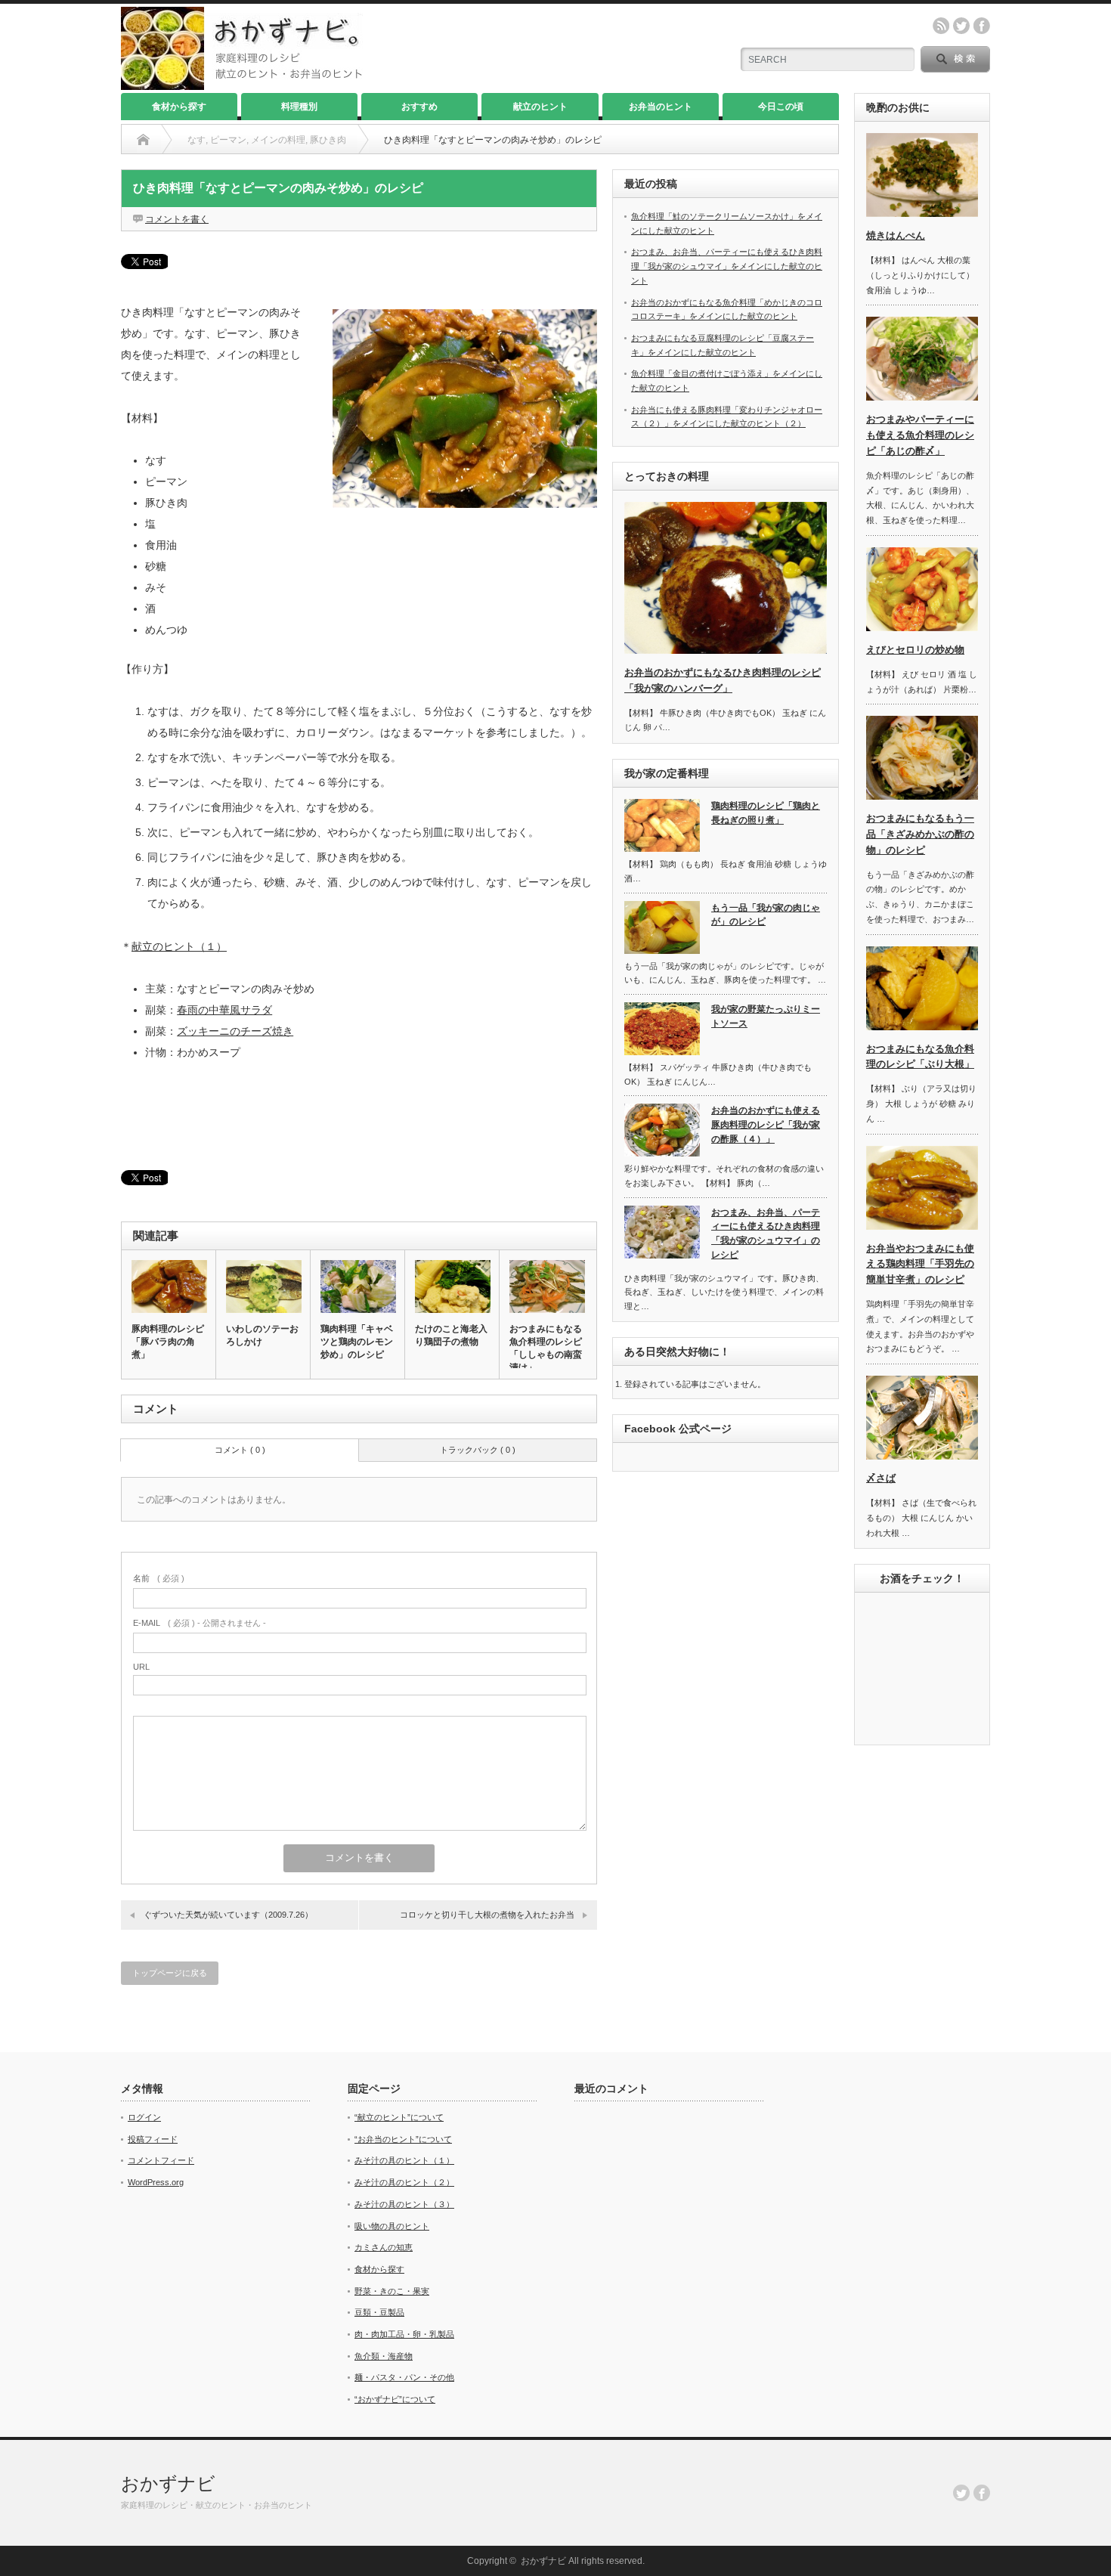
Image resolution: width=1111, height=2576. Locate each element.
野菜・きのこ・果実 (392, 2291)
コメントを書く (177, 219)
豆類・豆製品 (379, 2312)
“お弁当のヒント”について (403, 2139)
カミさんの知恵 (384, 2247)
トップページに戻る (170, 1973)
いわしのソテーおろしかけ (262, 1335)
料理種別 (299, 107)
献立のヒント (540, 107)
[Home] (143, 140)
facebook (982, 26)
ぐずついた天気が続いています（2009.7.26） (228, 1915)
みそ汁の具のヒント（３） (404, 2204)
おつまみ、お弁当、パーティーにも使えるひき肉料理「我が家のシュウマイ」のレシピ (766, 1234)
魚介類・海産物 (384, 2356)
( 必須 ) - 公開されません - (200, 1623)
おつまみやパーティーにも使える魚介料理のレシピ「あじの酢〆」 (920, 435)
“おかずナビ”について (395, 2399)
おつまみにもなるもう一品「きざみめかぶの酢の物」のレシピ (920, 834)
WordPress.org (156, 2182)
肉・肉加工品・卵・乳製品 (404, 2334)
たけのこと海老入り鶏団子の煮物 (451, 1335)
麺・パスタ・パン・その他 (404, 2377)
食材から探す (179, 107)
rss (941, 26)
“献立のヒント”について (399, 2117)
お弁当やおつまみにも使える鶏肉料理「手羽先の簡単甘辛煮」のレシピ (920, 1264)
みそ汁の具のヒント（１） (404, 2160)
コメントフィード (161, 2160)
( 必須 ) (159, 1578)
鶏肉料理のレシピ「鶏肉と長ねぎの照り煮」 (766, 813)
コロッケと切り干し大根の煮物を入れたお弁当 (487, 1915)
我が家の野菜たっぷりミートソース (766, 1016)
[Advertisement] (359, 1115)
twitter (961, 26)
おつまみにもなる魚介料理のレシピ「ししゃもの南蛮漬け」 (546, 1348)
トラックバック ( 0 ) (478, 1450)
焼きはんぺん (896, 235)
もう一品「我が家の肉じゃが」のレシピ (766, 915)
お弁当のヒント (661, 107)
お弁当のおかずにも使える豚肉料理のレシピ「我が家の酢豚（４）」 (766, 1124)
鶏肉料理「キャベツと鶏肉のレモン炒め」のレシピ (357, 1342)
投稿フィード (153, 2139)
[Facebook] (982, 2493)
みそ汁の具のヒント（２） (404, 2182)
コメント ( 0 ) (240, 1450)
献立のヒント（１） (179, 946)
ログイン (144, 2117)
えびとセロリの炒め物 (915, 650)
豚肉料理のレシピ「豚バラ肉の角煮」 (168, 1342)
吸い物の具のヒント (392, 2226)
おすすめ (419, 107)
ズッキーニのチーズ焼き (235, 1031)
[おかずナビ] (242, 84)
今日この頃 (781, 107)
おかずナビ (168, 2483)
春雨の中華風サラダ (224, 1010)
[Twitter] (961, 2493)
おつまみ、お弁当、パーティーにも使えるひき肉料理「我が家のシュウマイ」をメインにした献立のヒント (727, 266)
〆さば (881, 1478)
